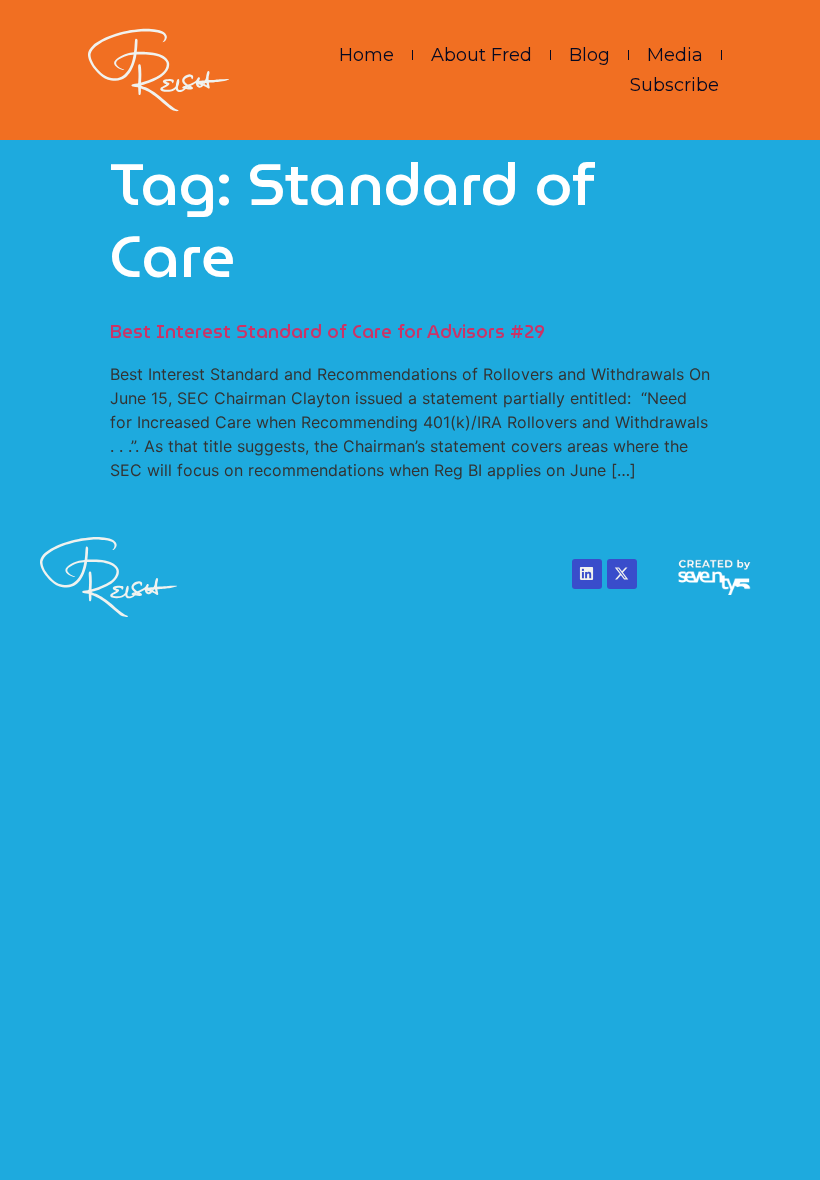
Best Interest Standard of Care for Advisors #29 (327, 331)
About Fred (481, 55)
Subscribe (674, 85)
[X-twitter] (622, 574)
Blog (589, 55)
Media (675, 55)
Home (366, 55)
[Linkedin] (587, 574)
